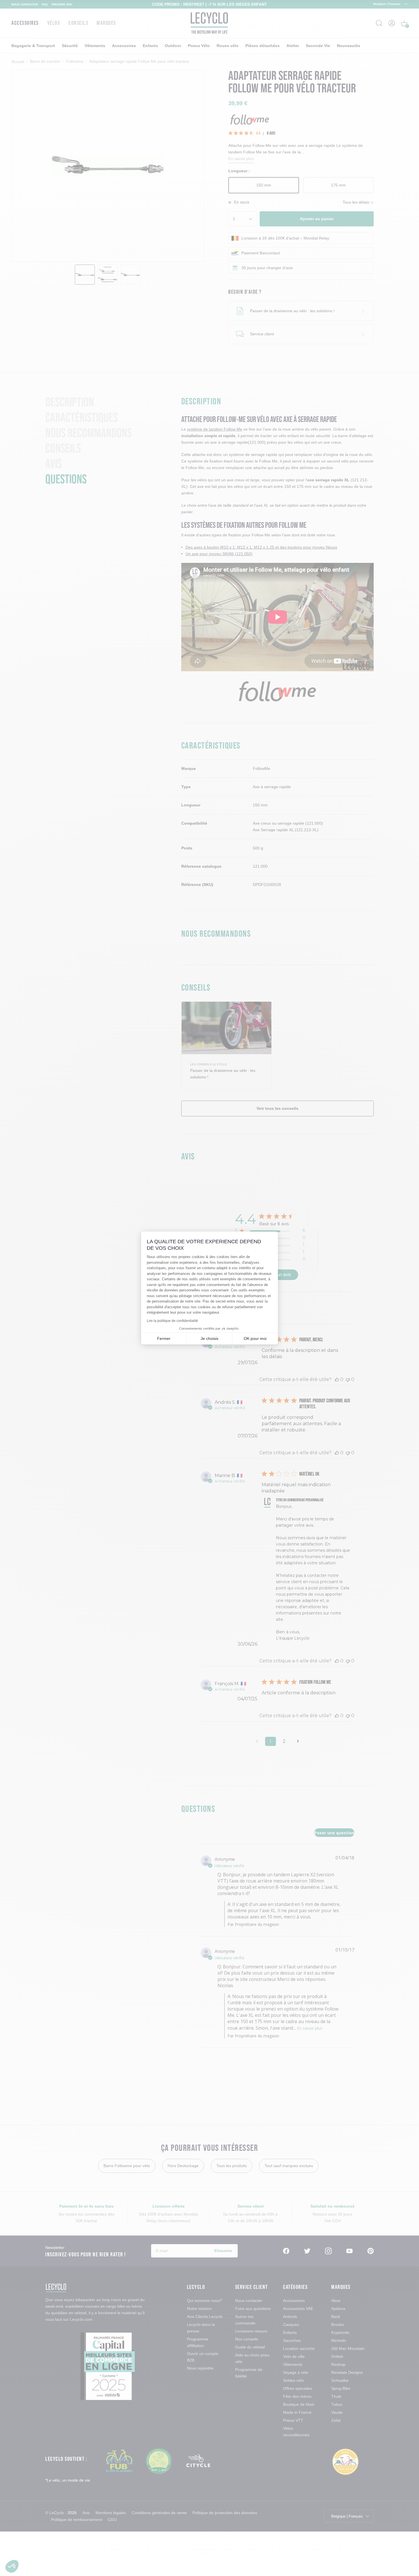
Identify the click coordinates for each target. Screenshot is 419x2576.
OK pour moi (255, 1338)
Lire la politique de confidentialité (172, 1321)
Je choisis (209, 1338)
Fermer (164, 1338)
